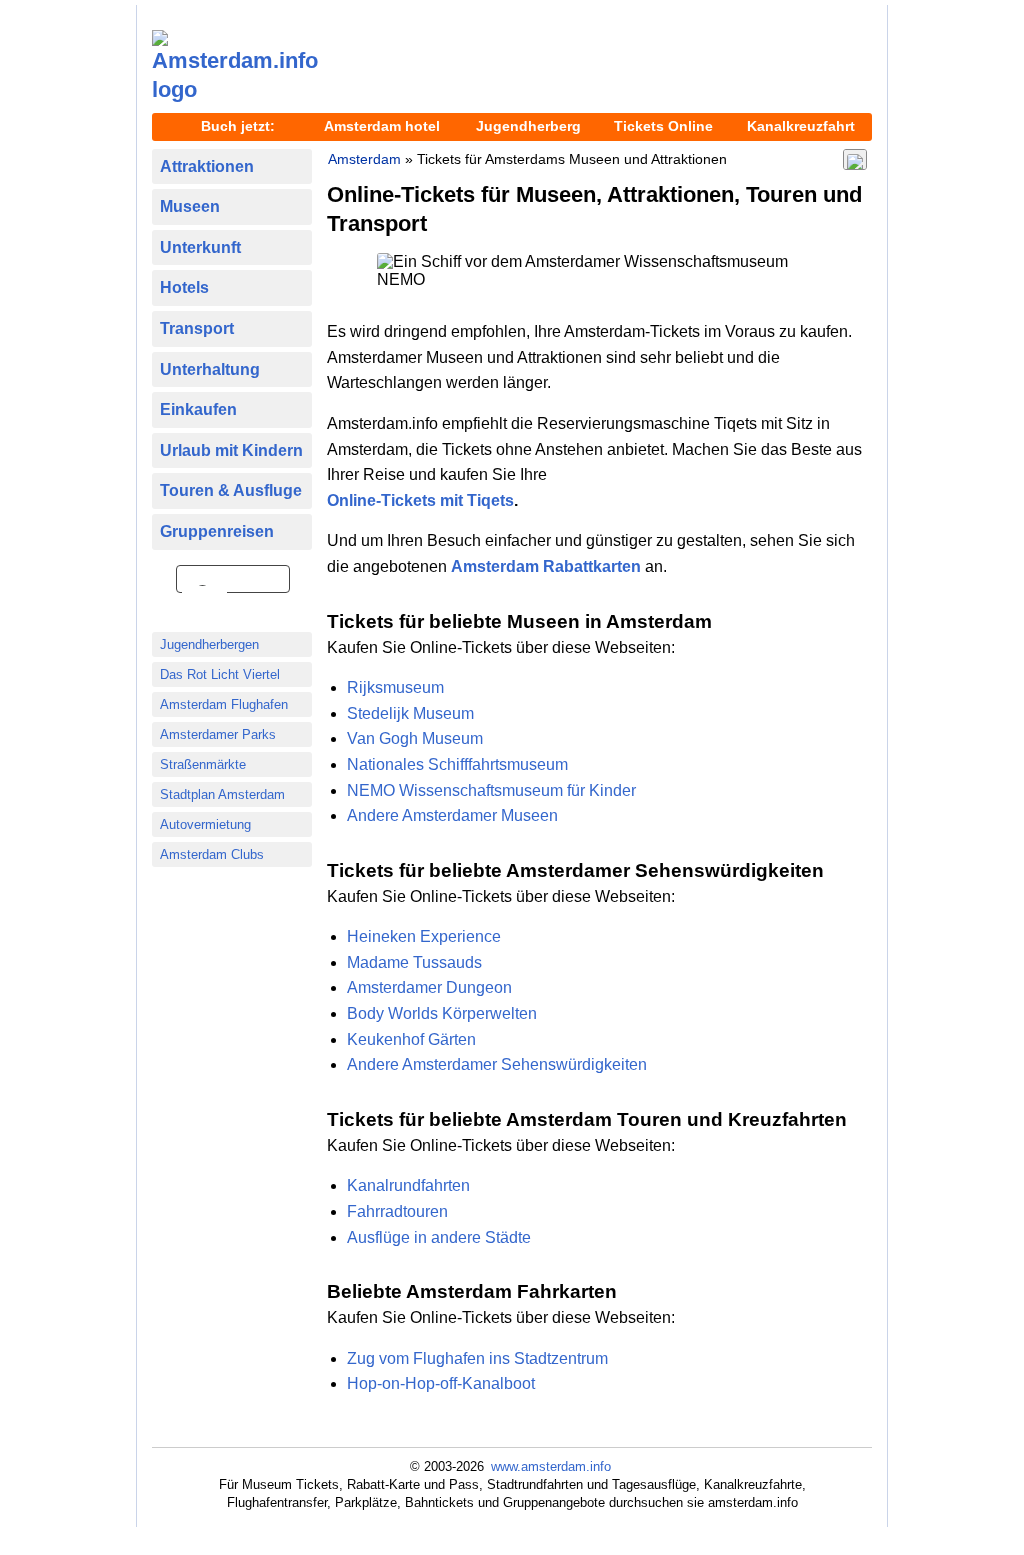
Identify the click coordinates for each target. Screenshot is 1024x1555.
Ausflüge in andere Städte (439, 1237)
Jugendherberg (528, 126)
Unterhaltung (210, 369)
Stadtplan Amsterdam (222, 794)
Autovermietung (205, 824)
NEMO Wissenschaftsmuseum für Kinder (491, 790)
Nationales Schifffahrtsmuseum (457, 764)
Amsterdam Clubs (212, 854)
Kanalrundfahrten (408, 1185)
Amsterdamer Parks (218, 734)
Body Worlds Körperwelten (442, 1013)
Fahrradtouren (397, 1211)
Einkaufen (198, 409)
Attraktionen (207, 166)
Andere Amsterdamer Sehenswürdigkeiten (497, 1064)
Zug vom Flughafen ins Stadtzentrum (477, 1358)
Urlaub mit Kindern (231, 450)
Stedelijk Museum (410, 713)
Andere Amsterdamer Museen (452, 815)
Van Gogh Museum (415, 738)
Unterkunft (200, 247)
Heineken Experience (424, 936)
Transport (197, 328)
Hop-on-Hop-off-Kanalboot (441, 1383)
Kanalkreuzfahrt (801, 126)
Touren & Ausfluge (231, 490)
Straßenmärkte (203, 764)
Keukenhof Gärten (411, 1039)
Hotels (184, 287)
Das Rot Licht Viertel (220, 674)
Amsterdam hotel (382, 126)
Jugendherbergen (209, 644)
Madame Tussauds (414, 962)
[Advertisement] (602, 61)
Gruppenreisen (217, 531)
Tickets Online (663, 126)
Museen (190, 206)
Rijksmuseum (395, 687)
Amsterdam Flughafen (224, 704)
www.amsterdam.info (551, 1466)
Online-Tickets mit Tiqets (420, 500)
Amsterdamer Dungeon (429, 987)
